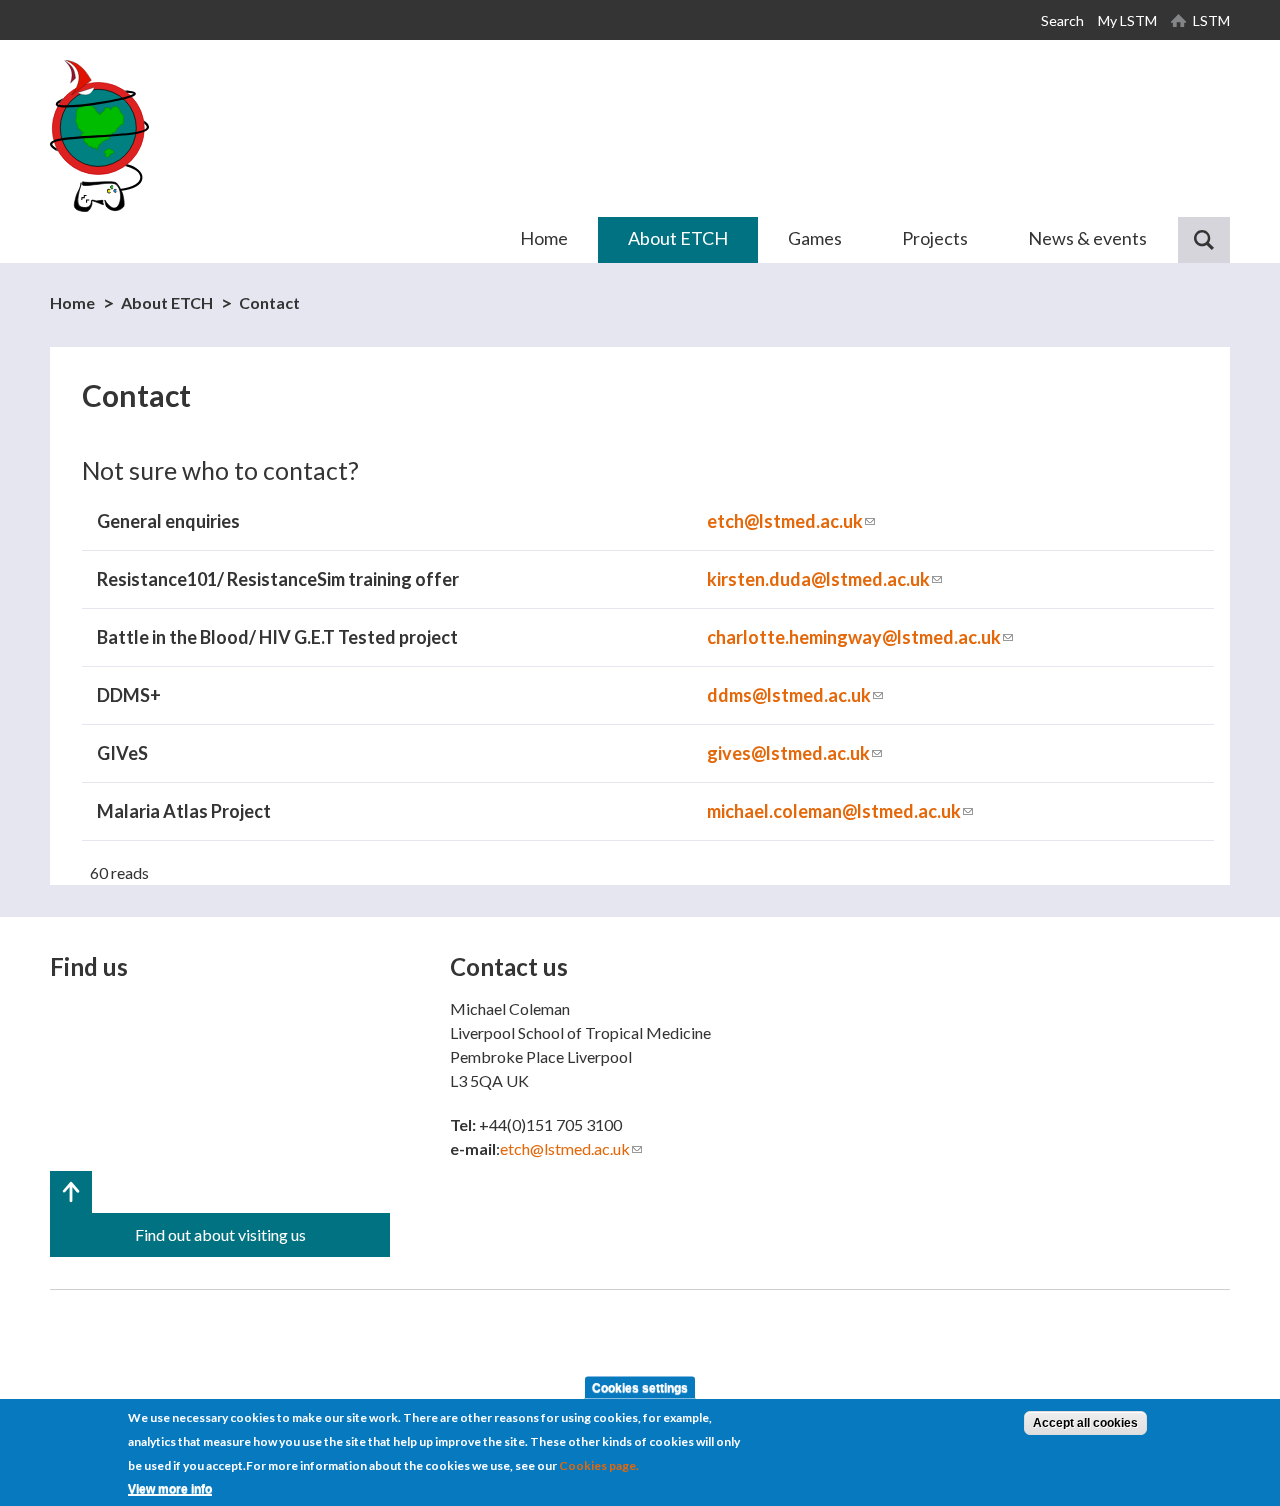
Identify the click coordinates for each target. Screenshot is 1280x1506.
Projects (935, 238)
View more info (170, 1490)
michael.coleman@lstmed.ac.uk (840, 811)
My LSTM (1127, 20)
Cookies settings (640, 1388)
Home (544, 238)
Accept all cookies (1085, 1423)
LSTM (1211, 20)
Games (815, 238)
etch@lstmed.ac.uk (791, 521)
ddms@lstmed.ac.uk (795, 695)
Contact (269, 302)
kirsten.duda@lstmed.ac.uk (824, 579)
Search (1062, 20)
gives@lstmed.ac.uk (794, 753)
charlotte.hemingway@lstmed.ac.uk (860, 637)
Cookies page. (599, 1465)
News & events (1087, 238)
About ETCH (678, 238)
